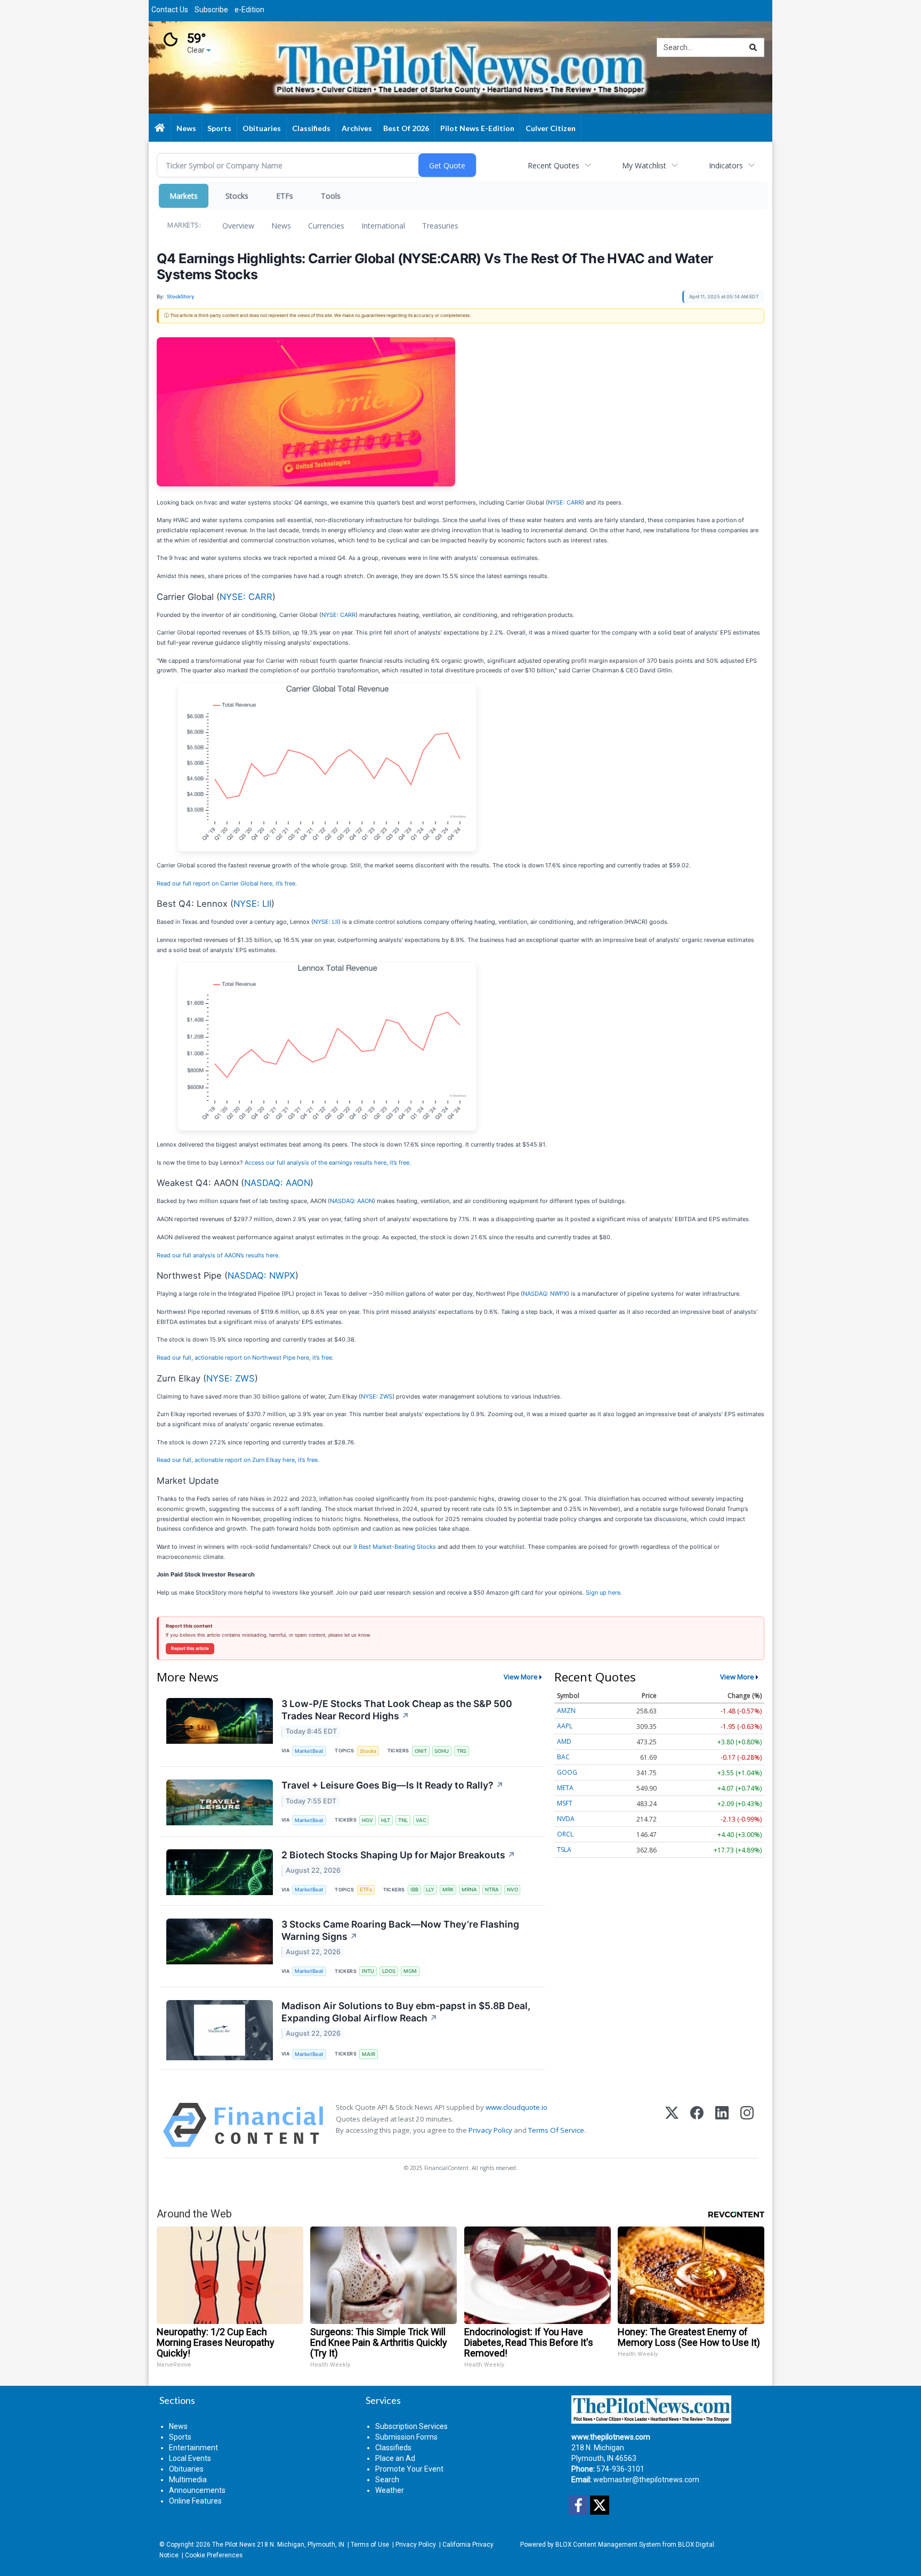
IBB (414, 1890)
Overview (238, 226)
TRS (462, 1751)
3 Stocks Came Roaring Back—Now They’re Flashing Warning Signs (400, 1930)
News (281, 226)
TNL (403, 1820)
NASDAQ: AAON (277, 1183)
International (383, 226)
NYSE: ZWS (231, 1378)
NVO (512, 1890)
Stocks (237, 196)
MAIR (369, 2054)
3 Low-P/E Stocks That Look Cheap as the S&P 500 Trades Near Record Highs (397, 1710)
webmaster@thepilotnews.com (646, 2480)
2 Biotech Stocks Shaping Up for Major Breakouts (398, 1855)
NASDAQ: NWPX (261, 1275)
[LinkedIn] (722, 2125)
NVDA (566, 1819)
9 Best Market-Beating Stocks (395, 1547)
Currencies (326, 226)
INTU (368, 1971)
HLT (386, 1820)
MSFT (565, 1803)
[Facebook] (697, 2125)
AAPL (565, 1726)
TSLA (564, 1850)
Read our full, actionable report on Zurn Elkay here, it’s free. (238, 1460)
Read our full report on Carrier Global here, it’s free (226, 883)
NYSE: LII (252, 904)
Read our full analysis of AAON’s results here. (218, 1255)
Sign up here (603, 1592)
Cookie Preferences (214, 2555)
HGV (367, 1820)
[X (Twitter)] (672, 2125)
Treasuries (440, 226)
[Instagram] (747, 2125)
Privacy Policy (490, 2130)
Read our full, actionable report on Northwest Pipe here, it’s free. (245, 1358)
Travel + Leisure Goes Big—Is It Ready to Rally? (393, 1785)
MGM (410, 1971)
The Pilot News (234, 2545)
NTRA (492, 1890)
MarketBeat (309, 1751)
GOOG (567, 1772)
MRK (448, 1890)
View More (521, 1677)
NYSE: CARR (565, 502)
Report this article (190, 1648)
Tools (331, 196)
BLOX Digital (696, 2545)
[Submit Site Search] (753, 47)
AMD (564, 1741)
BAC (563, 1757)
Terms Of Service (556, 2130)
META (565, 1788)
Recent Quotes (554, 165)
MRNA (469, 1890)
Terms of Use (370, 2545)
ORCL (565, 1834)
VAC (421, 1820)
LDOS (389, 1971)
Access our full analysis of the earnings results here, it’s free (327, 1163)
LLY (430, 1890)
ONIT (421, 1751)
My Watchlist (644, 165)
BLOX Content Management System (608, 2545)
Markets (184, 196)
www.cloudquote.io (516, 2107)
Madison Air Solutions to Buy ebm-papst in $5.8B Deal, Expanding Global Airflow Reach (406, 2012)
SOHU (442, 1751)
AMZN (566, 1710)
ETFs (285, 196)
